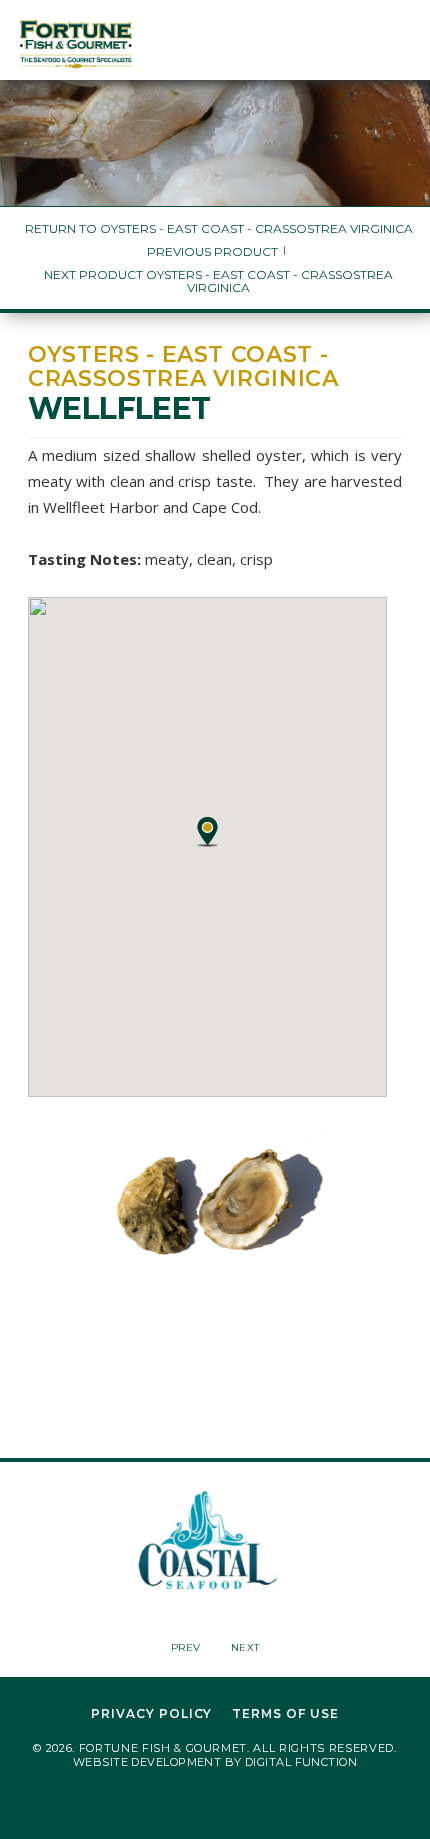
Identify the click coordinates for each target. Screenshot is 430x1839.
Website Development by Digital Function (215, 1762)
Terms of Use (285, 1714)
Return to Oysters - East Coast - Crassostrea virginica (219, 228)
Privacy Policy (151, 1714)
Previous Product (212, 251)
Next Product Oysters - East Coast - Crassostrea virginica (218, 281)
